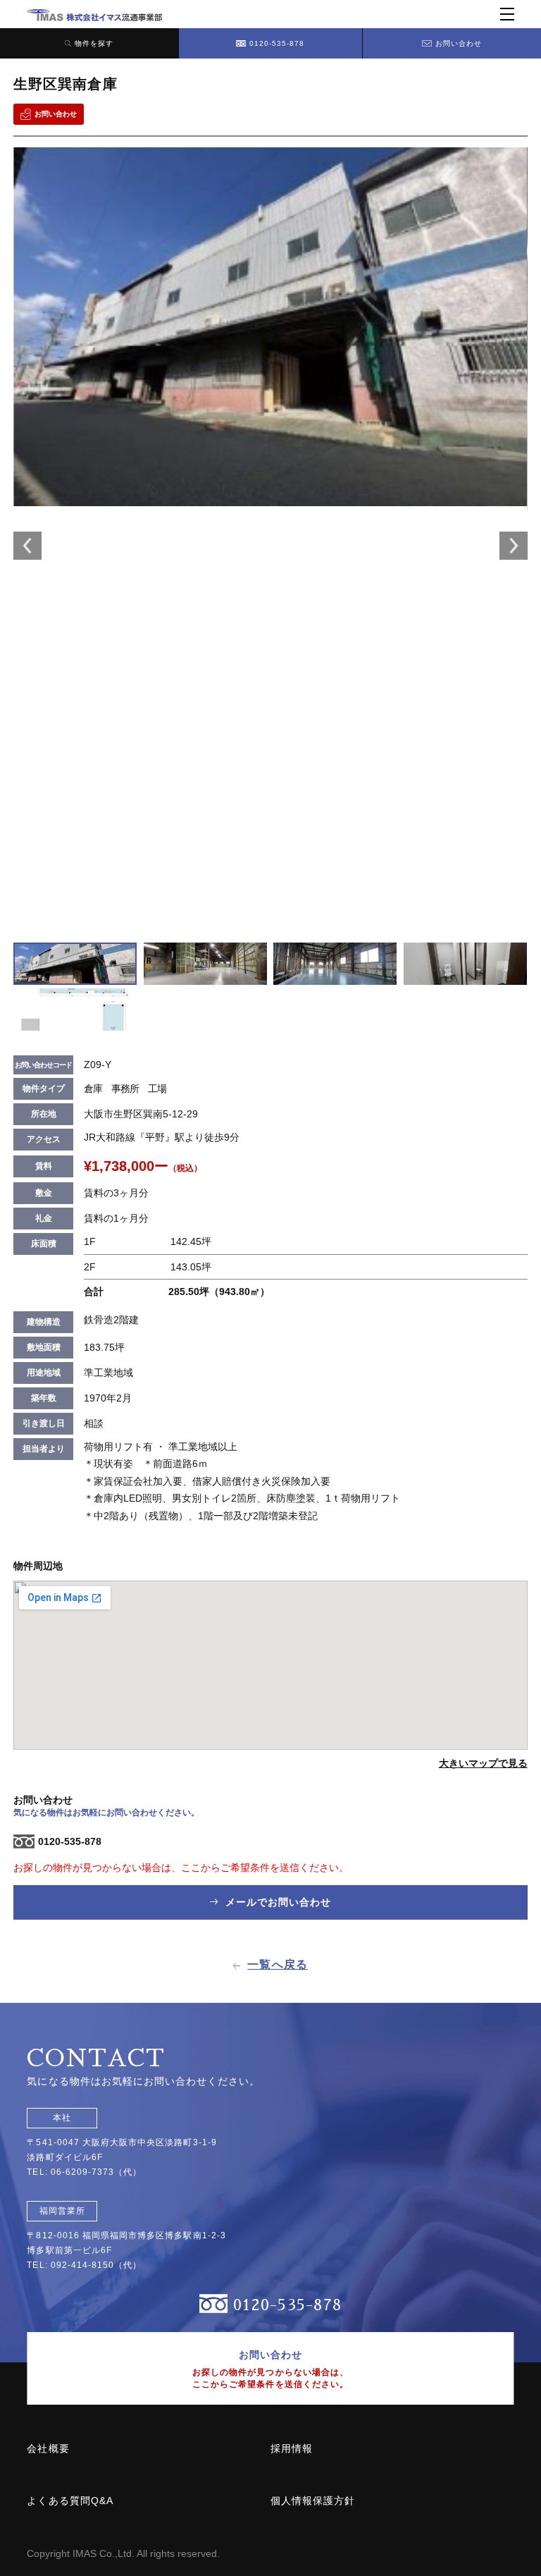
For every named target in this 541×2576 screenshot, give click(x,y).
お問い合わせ (459, 43)
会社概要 (48, 2448)
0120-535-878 (277, 43)
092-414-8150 (83, 2265)
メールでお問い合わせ (277, 1902)
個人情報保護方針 (313, 2501)
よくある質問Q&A (70, 2501)
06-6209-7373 (83, 2172)
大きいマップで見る (483, 1763)
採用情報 (292, 2448)
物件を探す (94, 43)
